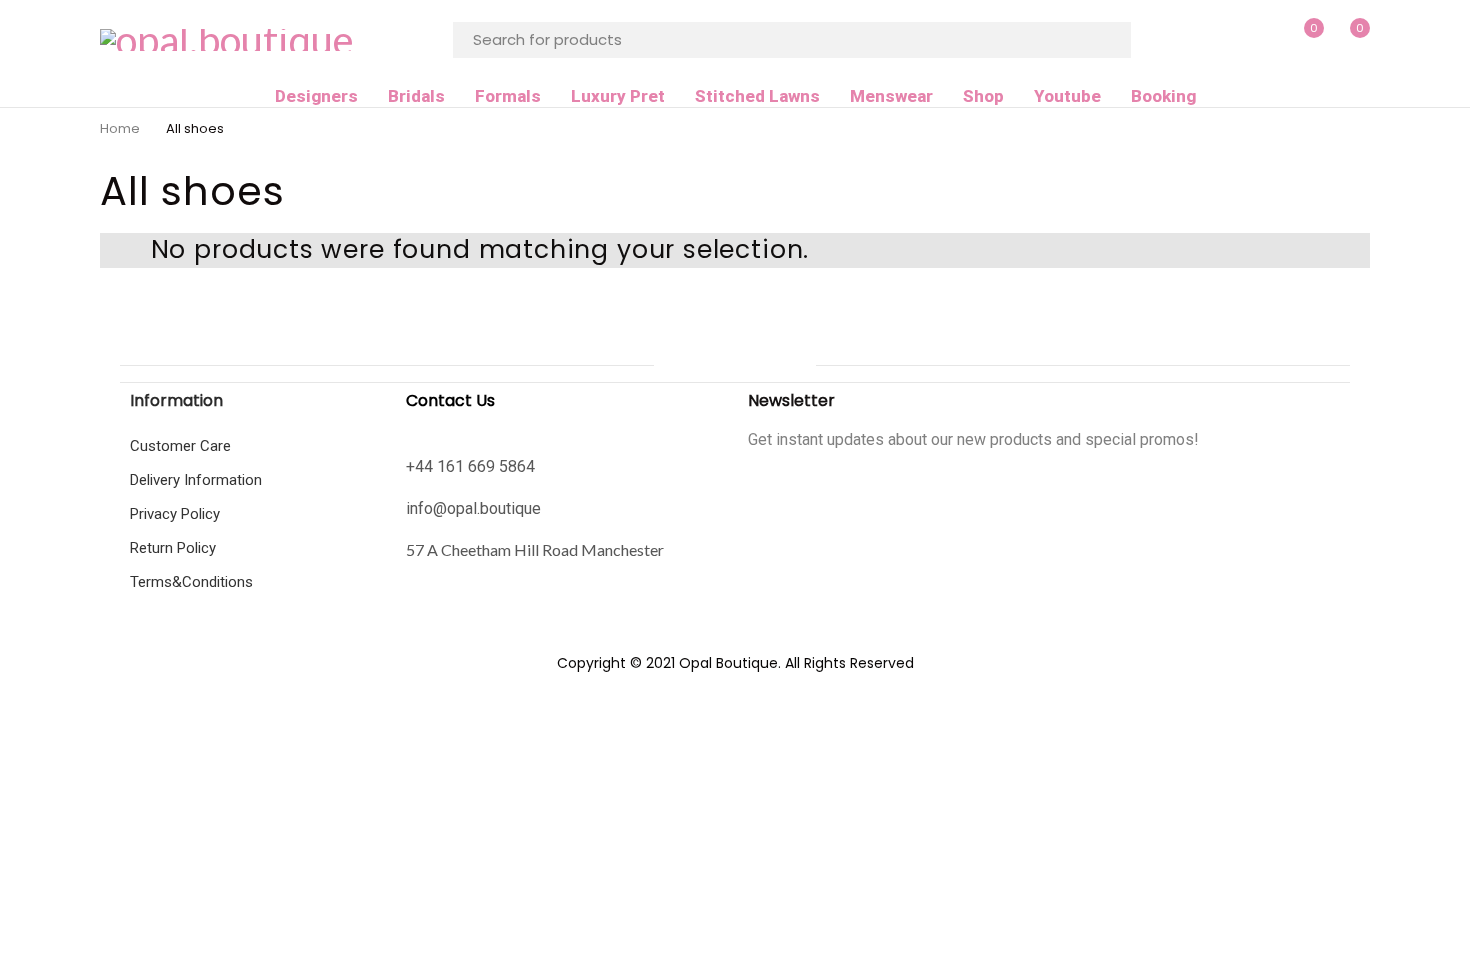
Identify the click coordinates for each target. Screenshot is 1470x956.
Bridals (416, 96)
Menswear (891, 96)
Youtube (1067, 96)
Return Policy (173, 548)
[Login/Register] (1260, 40)
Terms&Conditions (191, 582)
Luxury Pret (618, 96)
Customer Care (180, 446)
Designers (316, 96)
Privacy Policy (175, 514)
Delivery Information (196, 480)
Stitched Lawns (757, 96)
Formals (508, 96)
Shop (983, 96)
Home (120, 128)
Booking (1163, 96)
